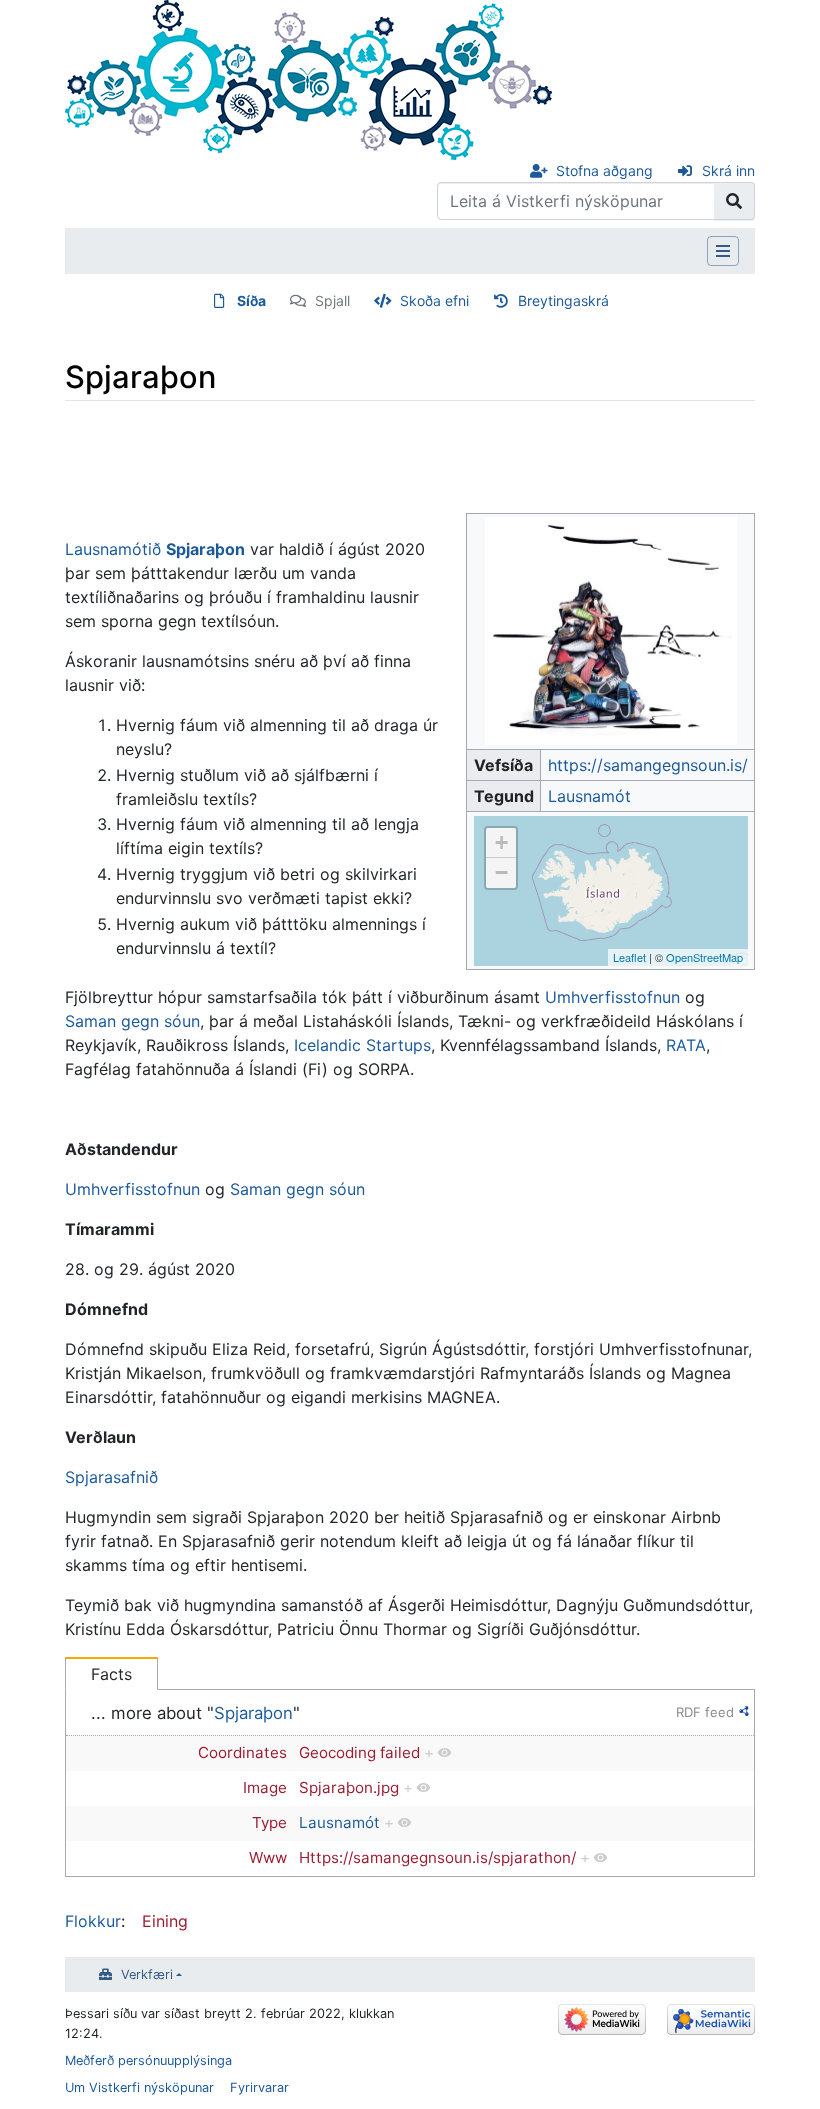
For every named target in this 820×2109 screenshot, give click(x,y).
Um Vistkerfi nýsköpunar (139, 2087)
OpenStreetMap (704, 957)
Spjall (332, 300)
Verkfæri (147, 1974)
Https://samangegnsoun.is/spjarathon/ (437, 1857)
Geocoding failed (359, 1752)
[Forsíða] (308, 78)
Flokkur (93, 1921)
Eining (165, 1921)
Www (268, 1857)
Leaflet (629, 957)
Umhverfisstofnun (612, 997)
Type (269, 1822)
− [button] (501, 872)
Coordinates (242, 1752)
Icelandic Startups (362, 1045)
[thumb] (611, 630)
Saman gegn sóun (132, 1021)
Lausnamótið (113, 549)
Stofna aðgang (604, 170)
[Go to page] (734, 201)
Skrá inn (728, 170)
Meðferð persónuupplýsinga (148, 2060)
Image (265, 1787)
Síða (251, 300)
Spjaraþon (253, 1713)
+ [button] (501, 842)
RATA (686, 1045)
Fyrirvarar (259, 2087)
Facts (111, 1674)
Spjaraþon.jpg (349, 1787)
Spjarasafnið (111, 1477)
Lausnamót (589, 796)
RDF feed (705, 1712)
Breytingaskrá (563, 300)
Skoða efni (434, 300)
